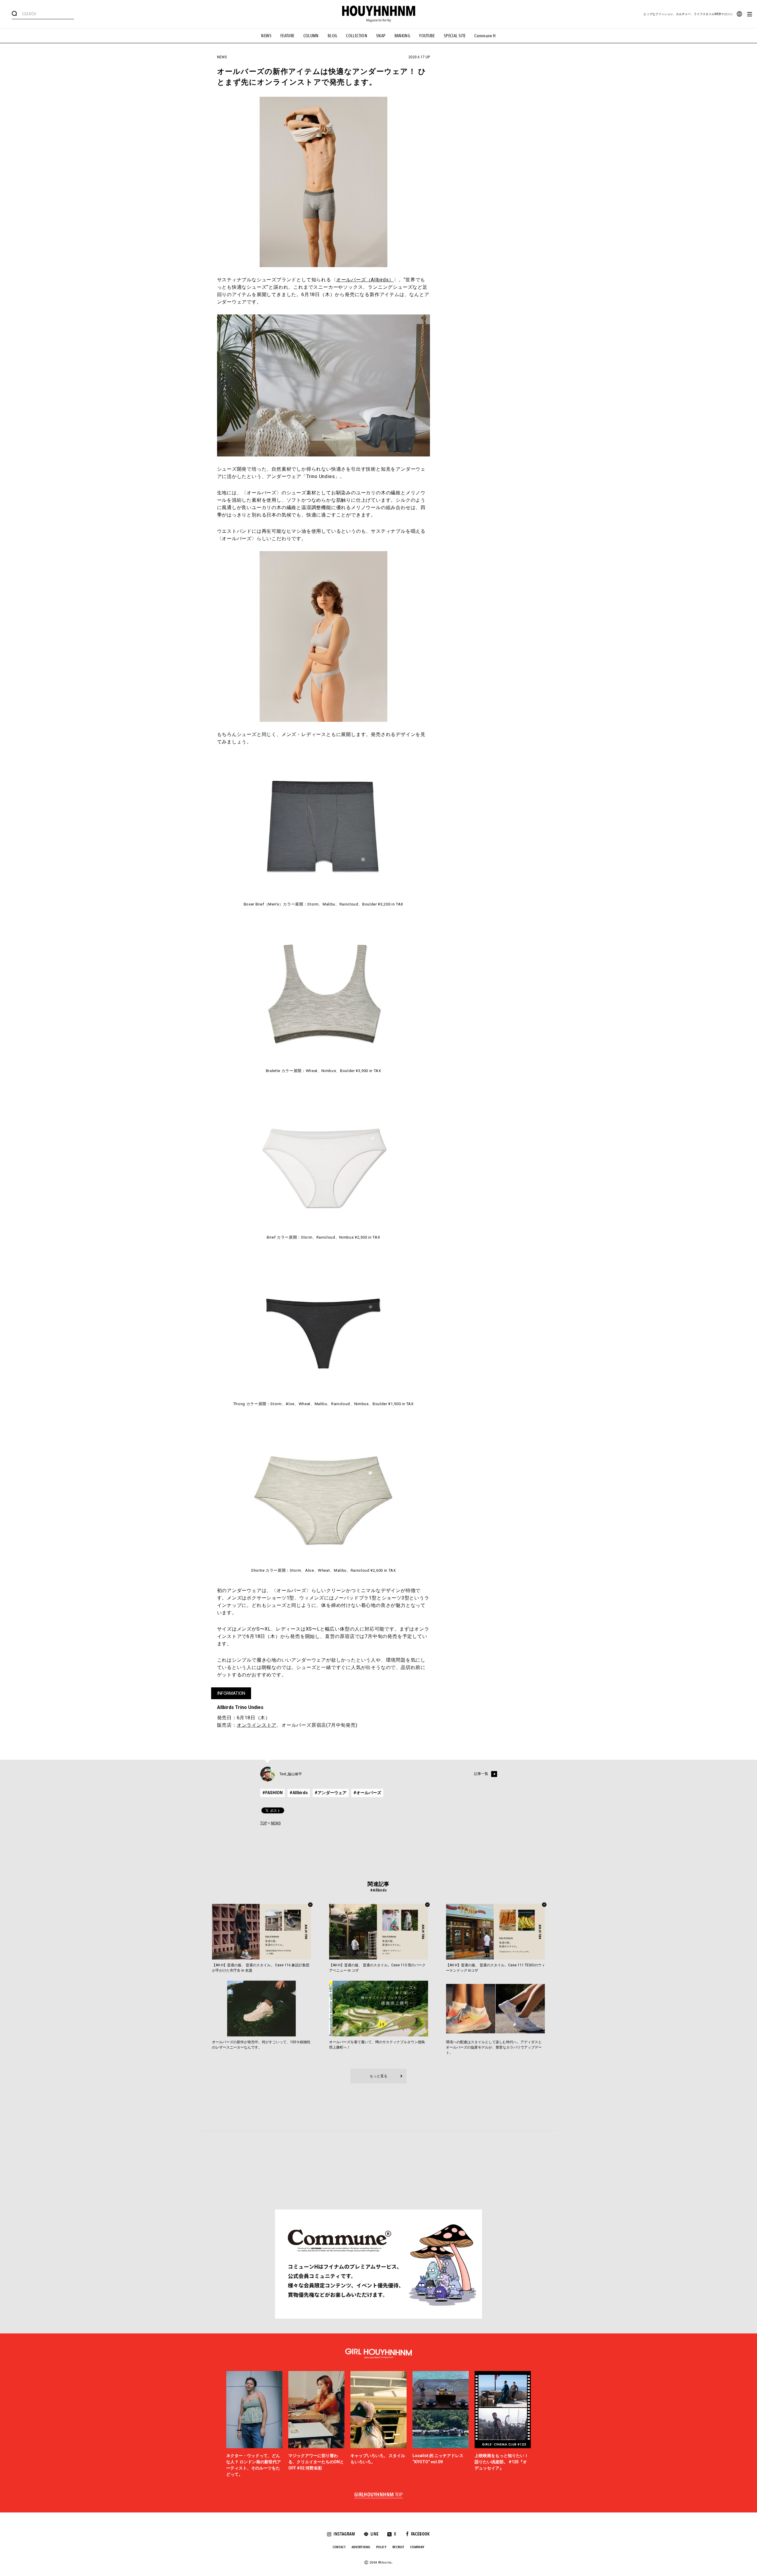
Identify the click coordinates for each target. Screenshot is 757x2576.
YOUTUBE (427, 36)
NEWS (266, 36)
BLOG (333, 36)
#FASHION (272, 1793)
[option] (254, 2424)
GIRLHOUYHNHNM (379, 2495)
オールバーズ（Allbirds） (365, 280)
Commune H (485, 36)
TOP (264, 1823)
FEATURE (287, 36)
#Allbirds (299, 1793)
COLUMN (311, 36)
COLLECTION (357, 36)
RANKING (402, 36)
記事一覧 (481, 1774)
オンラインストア (257, 1725)
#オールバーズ (367, 1793)
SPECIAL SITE (455, 36)
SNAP (381, 36)
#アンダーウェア (331, 1793)
